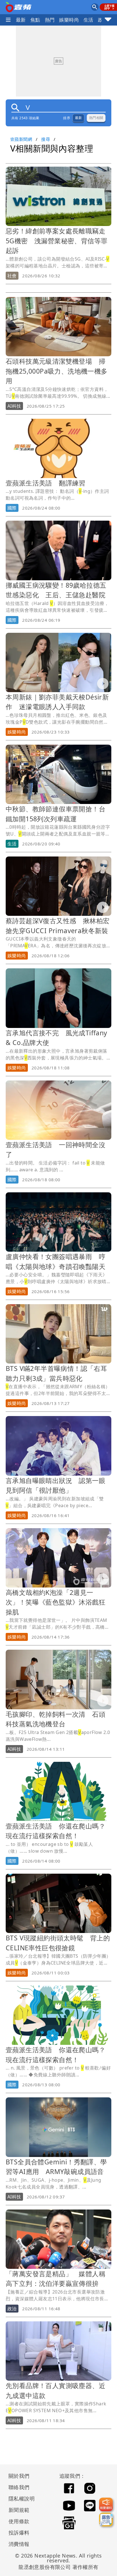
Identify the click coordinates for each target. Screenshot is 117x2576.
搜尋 (46, 139)
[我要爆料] (106, 2504)
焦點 (35, 20)
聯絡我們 (19, 2487)
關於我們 (19, 2476)
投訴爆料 (19, 2533)
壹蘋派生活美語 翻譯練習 (46, 483)
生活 (88, 20)
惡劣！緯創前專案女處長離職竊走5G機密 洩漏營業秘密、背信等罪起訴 (57, 241)
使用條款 (19, 2521)
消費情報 (19, 2544)
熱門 (50, 20)
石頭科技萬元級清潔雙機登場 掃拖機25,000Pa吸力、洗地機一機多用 (57, 371)
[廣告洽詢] (106, 2520)
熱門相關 (96, 118)
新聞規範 (19, 2510)
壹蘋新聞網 (21, 139)
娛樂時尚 (69, 20)
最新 (21, 20)
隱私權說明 (20, 2498)
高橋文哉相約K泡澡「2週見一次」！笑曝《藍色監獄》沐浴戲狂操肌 (56, 1602)
